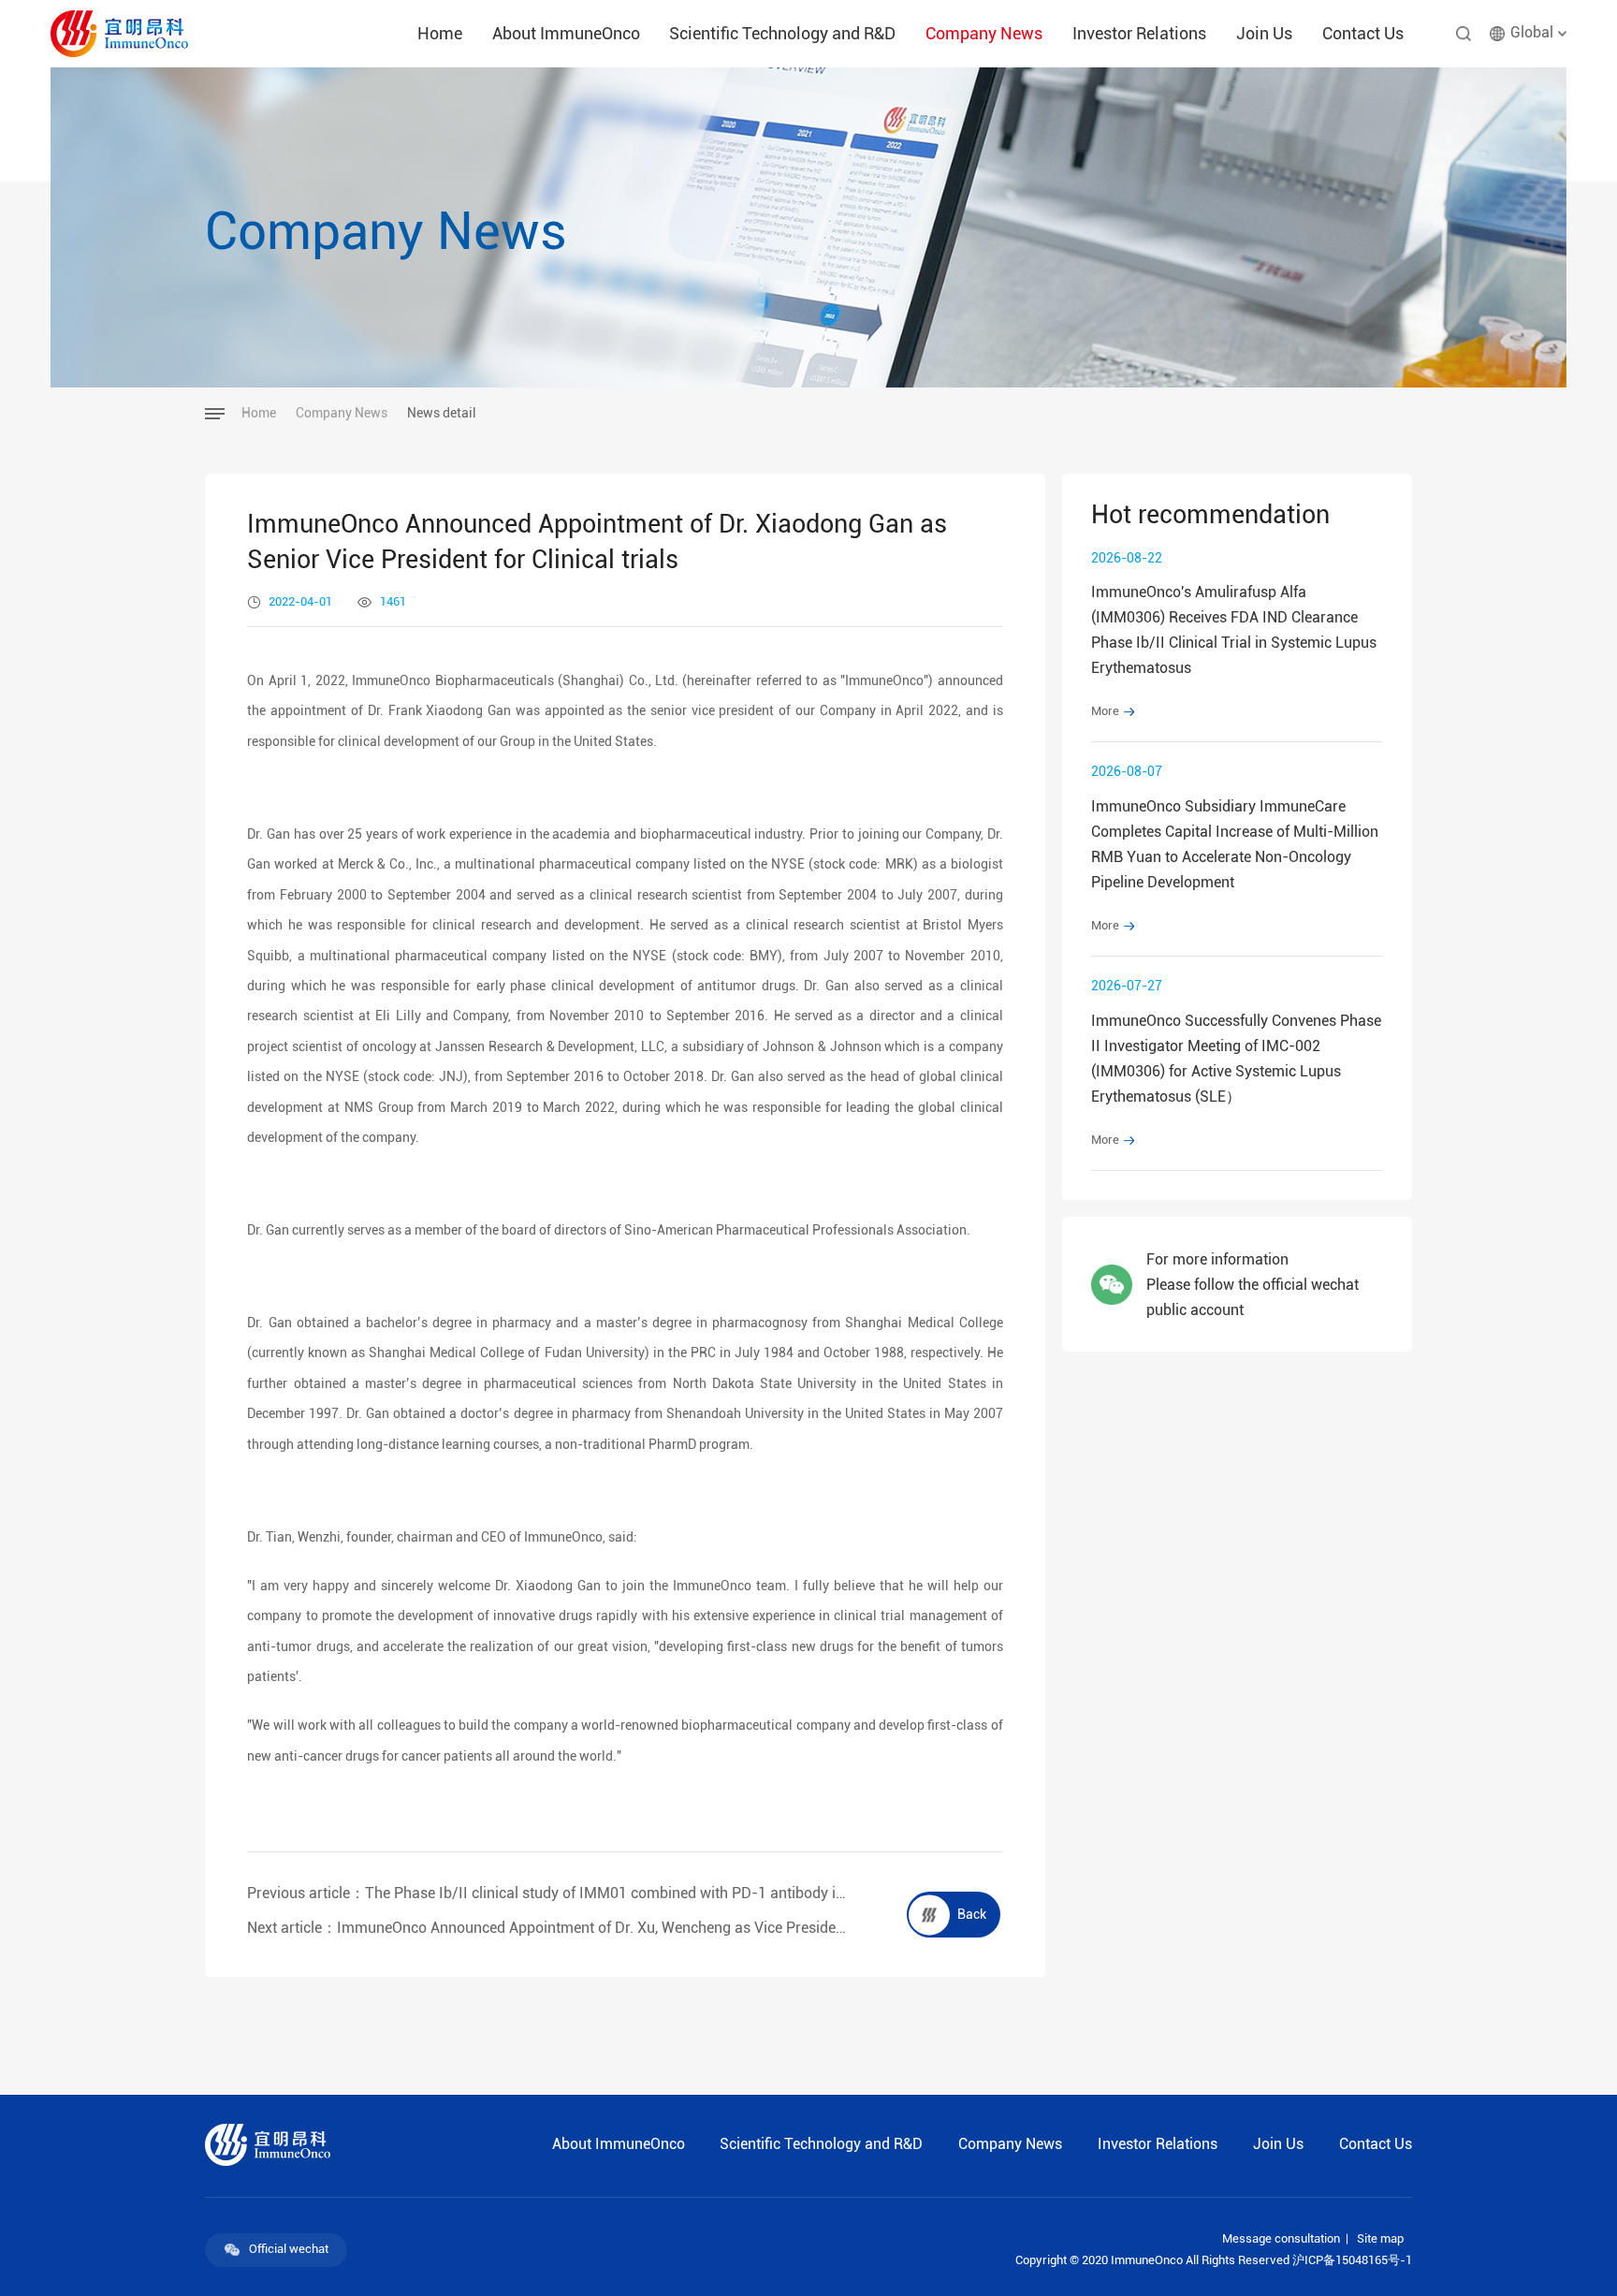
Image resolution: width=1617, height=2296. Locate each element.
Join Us (1264, 34)
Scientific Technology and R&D (782, 34)
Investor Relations (1139, 34)
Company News (984, 34)
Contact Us (1363, 34)
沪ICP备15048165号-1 (1352, 2260)
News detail (442, 414)
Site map (1380, 2239)
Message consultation (1281, 2239)
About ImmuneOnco (566, 34)
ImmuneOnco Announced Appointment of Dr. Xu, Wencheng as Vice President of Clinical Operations (666, 1928)
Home (440, 34)
